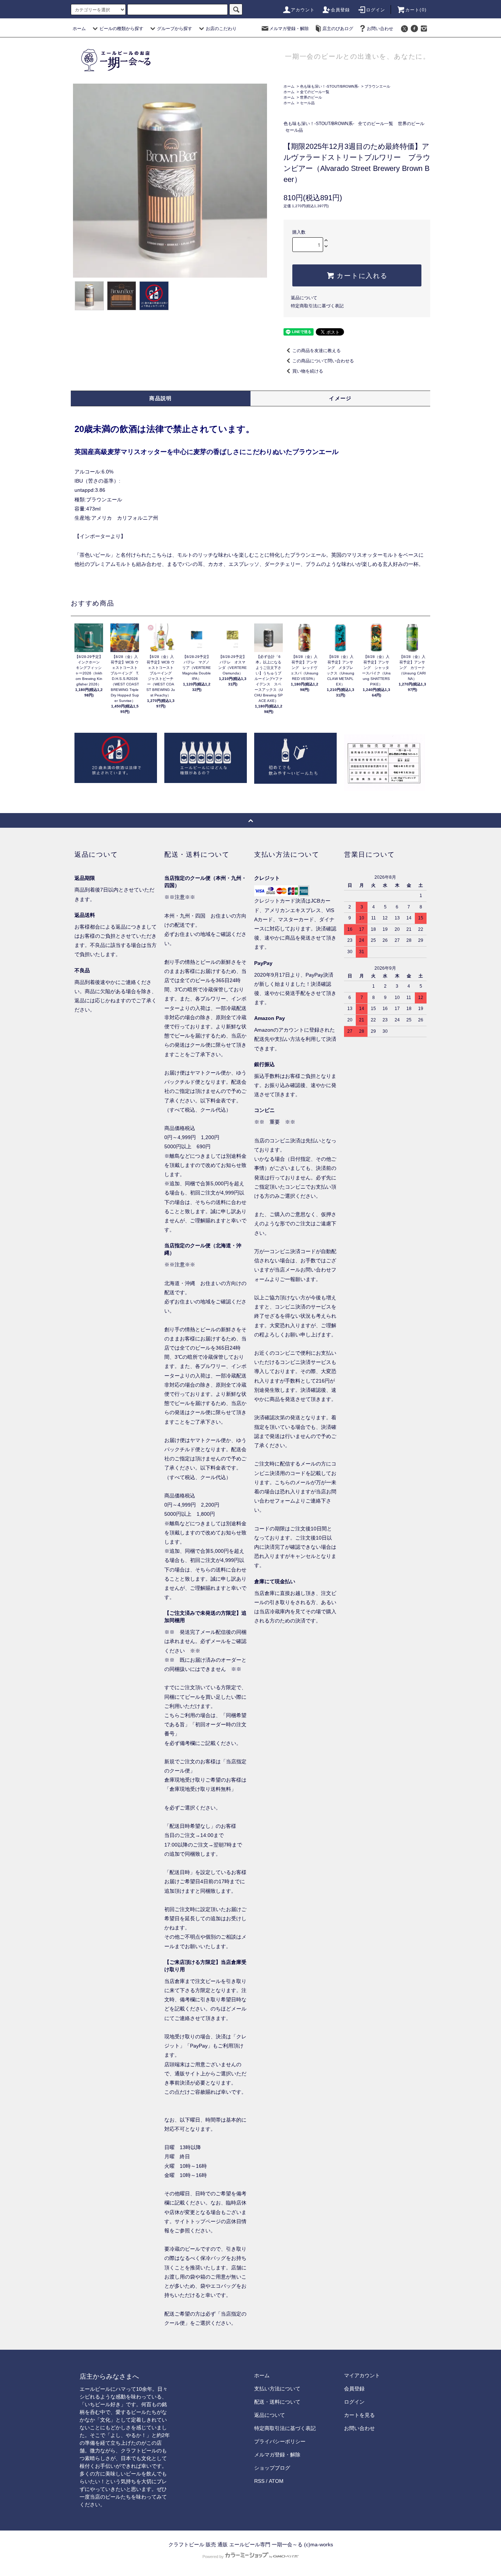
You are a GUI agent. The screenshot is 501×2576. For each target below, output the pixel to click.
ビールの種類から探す (121, 29)
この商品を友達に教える (317, 351)
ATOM (276, 2481)
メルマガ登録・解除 (289, 29)
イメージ (340, 398)
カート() (416, 10)
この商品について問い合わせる (323, 361)
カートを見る (359, 2415)
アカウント (303, 10)
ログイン (376, 10)
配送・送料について (277, 2402)
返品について (304, 298)
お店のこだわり (221, 29)
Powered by (213, 2557)
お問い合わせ (380, 29)
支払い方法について (277, 2389)
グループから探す (175, 29)
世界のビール (311, 97)
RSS (259, 2481)
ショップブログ (272, 2468)
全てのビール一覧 (315, 92)
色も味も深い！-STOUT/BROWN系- (330, 86)
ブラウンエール (377, 86)
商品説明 (161, 398)
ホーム (79, 29)
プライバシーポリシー (280, 2441)
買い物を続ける (308, 371)
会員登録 (341, 10)
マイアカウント (362, 2375)
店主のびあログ (338, 29)
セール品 (307, 103)
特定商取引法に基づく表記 (317, 306)
